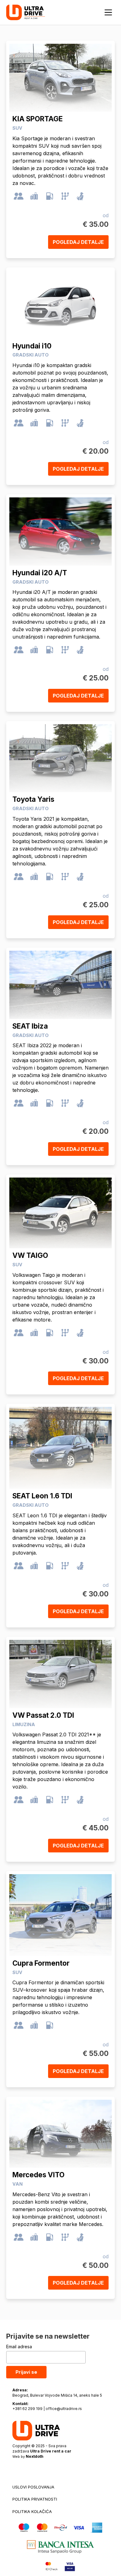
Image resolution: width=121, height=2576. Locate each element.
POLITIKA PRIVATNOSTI (35, 2499)
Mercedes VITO (38, 2175)
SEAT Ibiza (30, 1026)
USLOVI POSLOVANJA (33, 2487)
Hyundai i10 (32, 346)
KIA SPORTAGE (38, 119)
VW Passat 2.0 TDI (43, 1715)
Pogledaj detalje (78, 242)
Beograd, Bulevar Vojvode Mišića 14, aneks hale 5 (57, 2395)
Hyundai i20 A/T (40, 573)
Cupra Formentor (41, 1963)
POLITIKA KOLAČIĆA (32, 2511)
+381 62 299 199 (27, 2409)
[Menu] (108, 12)
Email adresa (19, 2347)
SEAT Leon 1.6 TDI (42, 1496)
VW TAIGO (30, 1255)
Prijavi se (26, 2372)
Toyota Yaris (33, 799)
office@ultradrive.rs (64, 2409)
